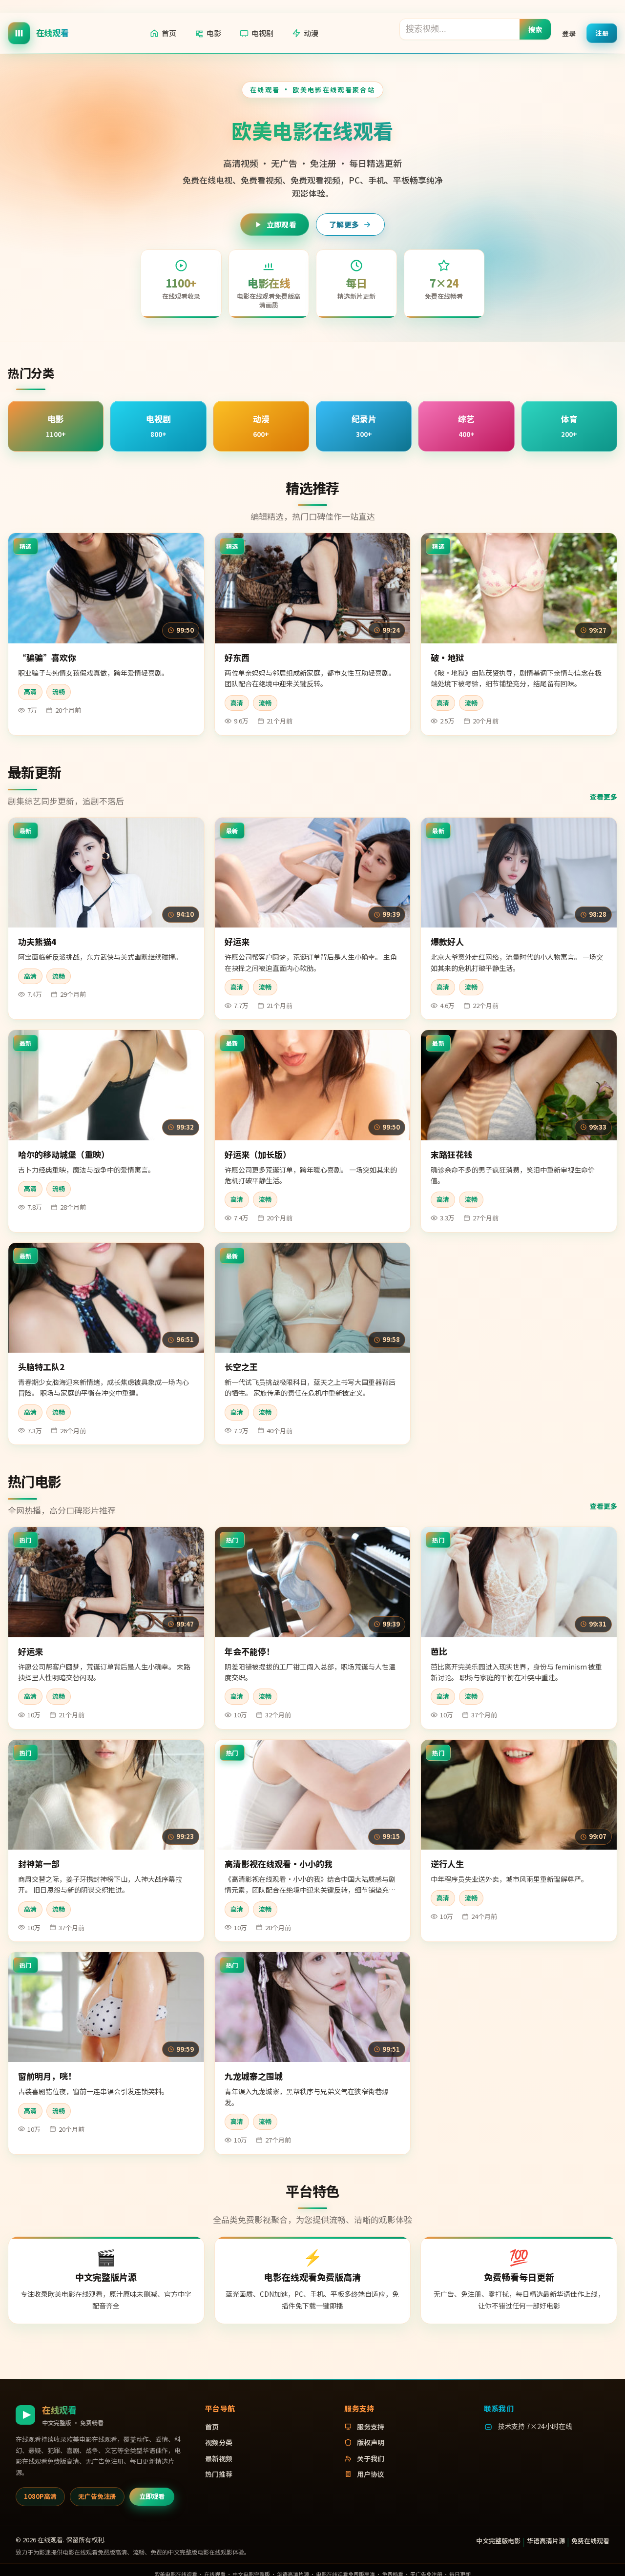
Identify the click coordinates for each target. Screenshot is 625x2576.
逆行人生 (447, 1864)
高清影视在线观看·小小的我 (279, 1864)
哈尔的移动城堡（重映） (64, 1154)
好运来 (237, 941)
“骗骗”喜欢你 (47, 657)
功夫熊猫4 (37, 941)
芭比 (439, 1651)
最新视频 (219, 2458)
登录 (569, 33)
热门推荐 (219, 2474)
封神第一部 (39, 1864)
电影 (214, 33)
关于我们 (371, 2458)
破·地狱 (447, 657)
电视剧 (262, 33)
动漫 (311, 33)
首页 (169, 33)
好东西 (237, 657)
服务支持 (371, 2427)
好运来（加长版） (258, 1154)
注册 (602, 32)
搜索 (535, 29)
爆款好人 (447, 941)
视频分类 (219, 2442)
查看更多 (604, 797)
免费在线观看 (590, 2541)
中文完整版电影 (498, 2541)
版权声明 (371, 2442)
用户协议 (371, 2474)
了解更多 (344, 224)
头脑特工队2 (41, 1367)
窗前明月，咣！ (47, 2076)
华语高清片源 (546, 2541)
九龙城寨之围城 (254, 2076)
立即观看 (281, 224)
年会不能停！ (250, 1651)
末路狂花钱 (451, 1154)
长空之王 (241, 1367)
